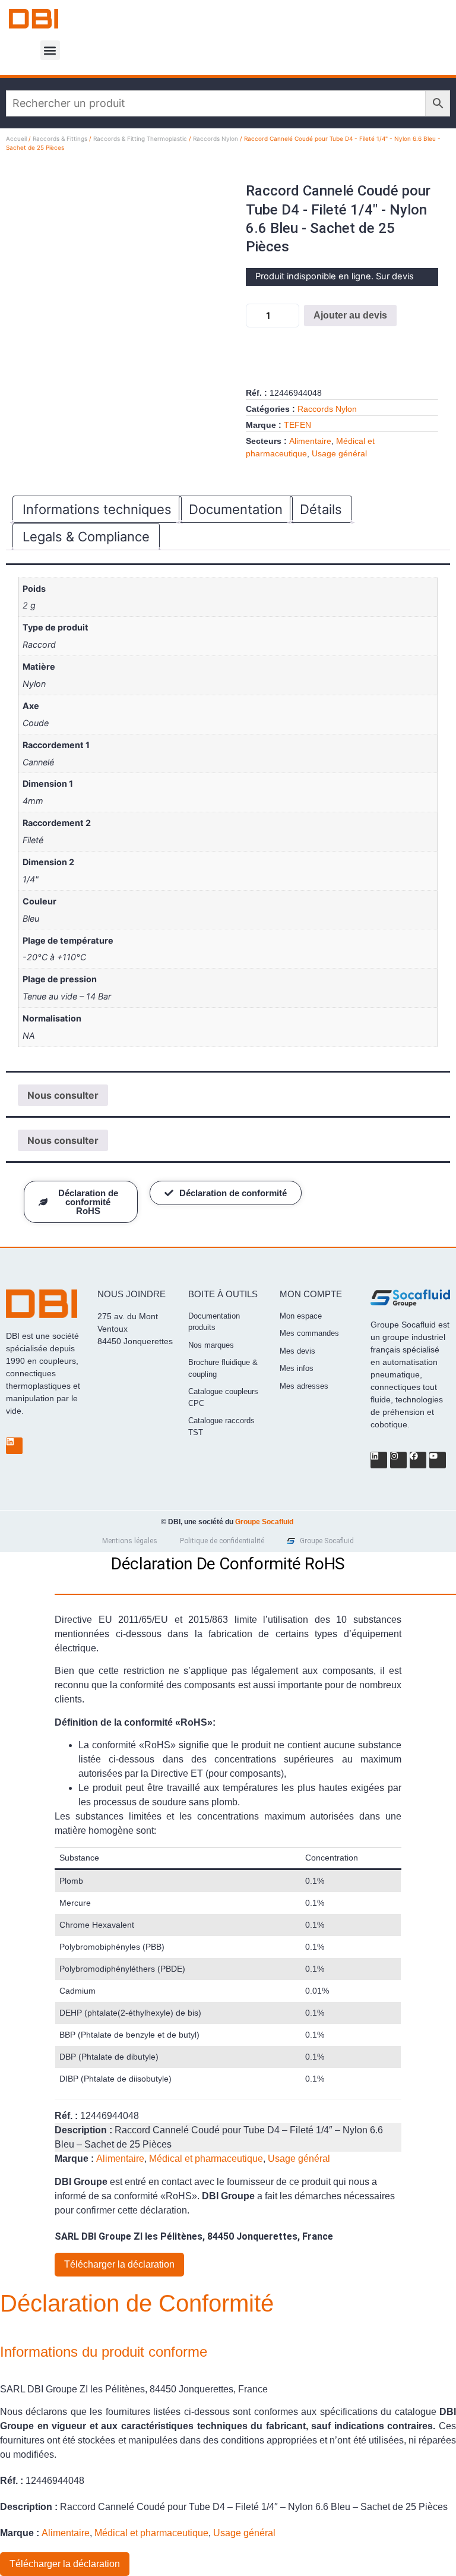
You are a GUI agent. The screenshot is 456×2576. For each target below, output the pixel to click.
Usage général (339, 453)
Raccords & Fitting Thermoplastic (140, 138)
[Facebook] (418, 1460)
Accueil (16, 138)
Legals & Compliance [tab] (86, 537)
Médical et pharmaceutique (206, 2159)
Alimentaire (310, 441)
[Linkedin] (14, 1446)
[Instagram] (398, 1460)
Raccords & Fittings (60, 138)
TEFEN (297, 425)
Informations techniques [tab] (97, 509)
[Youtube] (438, 1460)
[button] (50, 50)
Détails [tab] (321, 509)
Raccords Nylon (216, 138)
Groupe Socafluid (264, 1522)
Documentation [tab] (236, 509)
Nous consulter (63, 1095)
